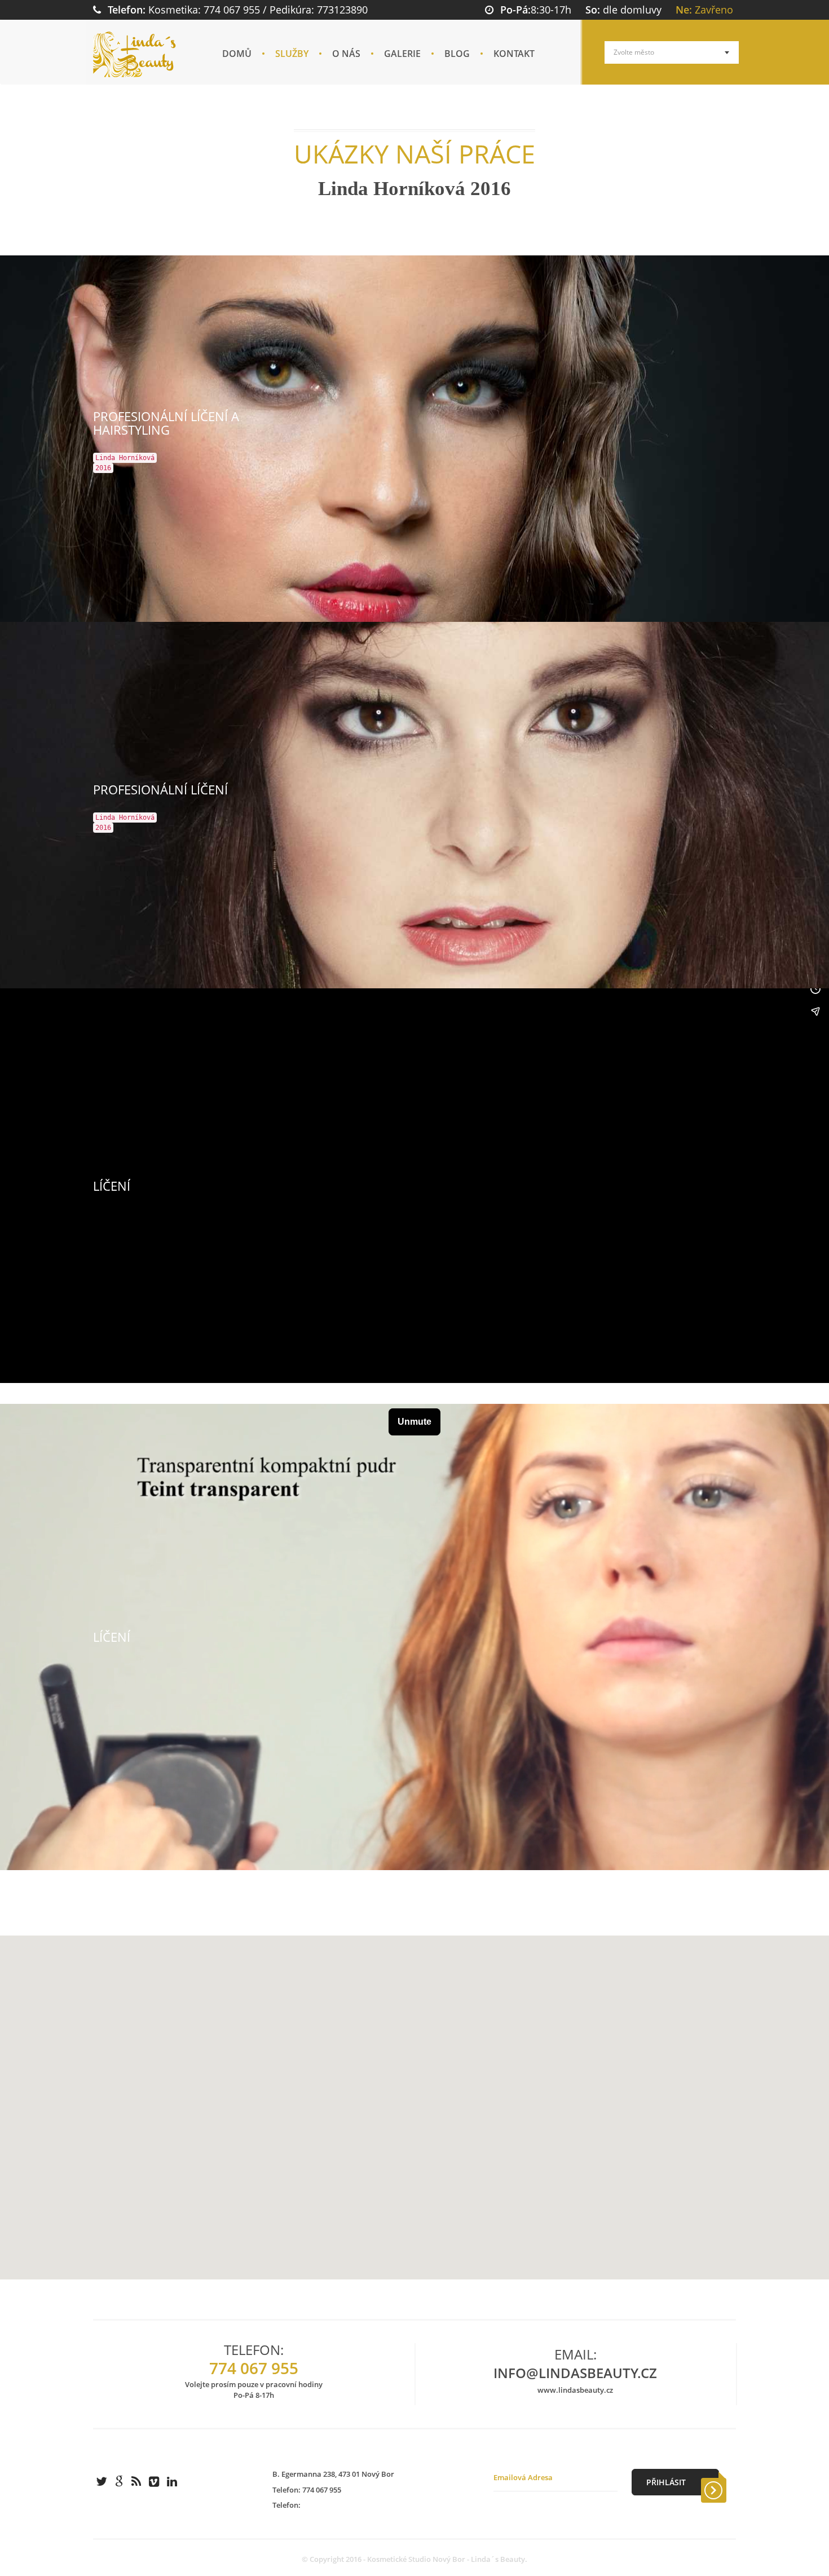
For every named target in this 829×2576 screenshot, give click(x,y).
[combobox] (672, 52)
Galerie (402, 54)
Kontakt (514, 54)
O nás (346, 54)
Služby (292, 54)
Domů (237, 54)
